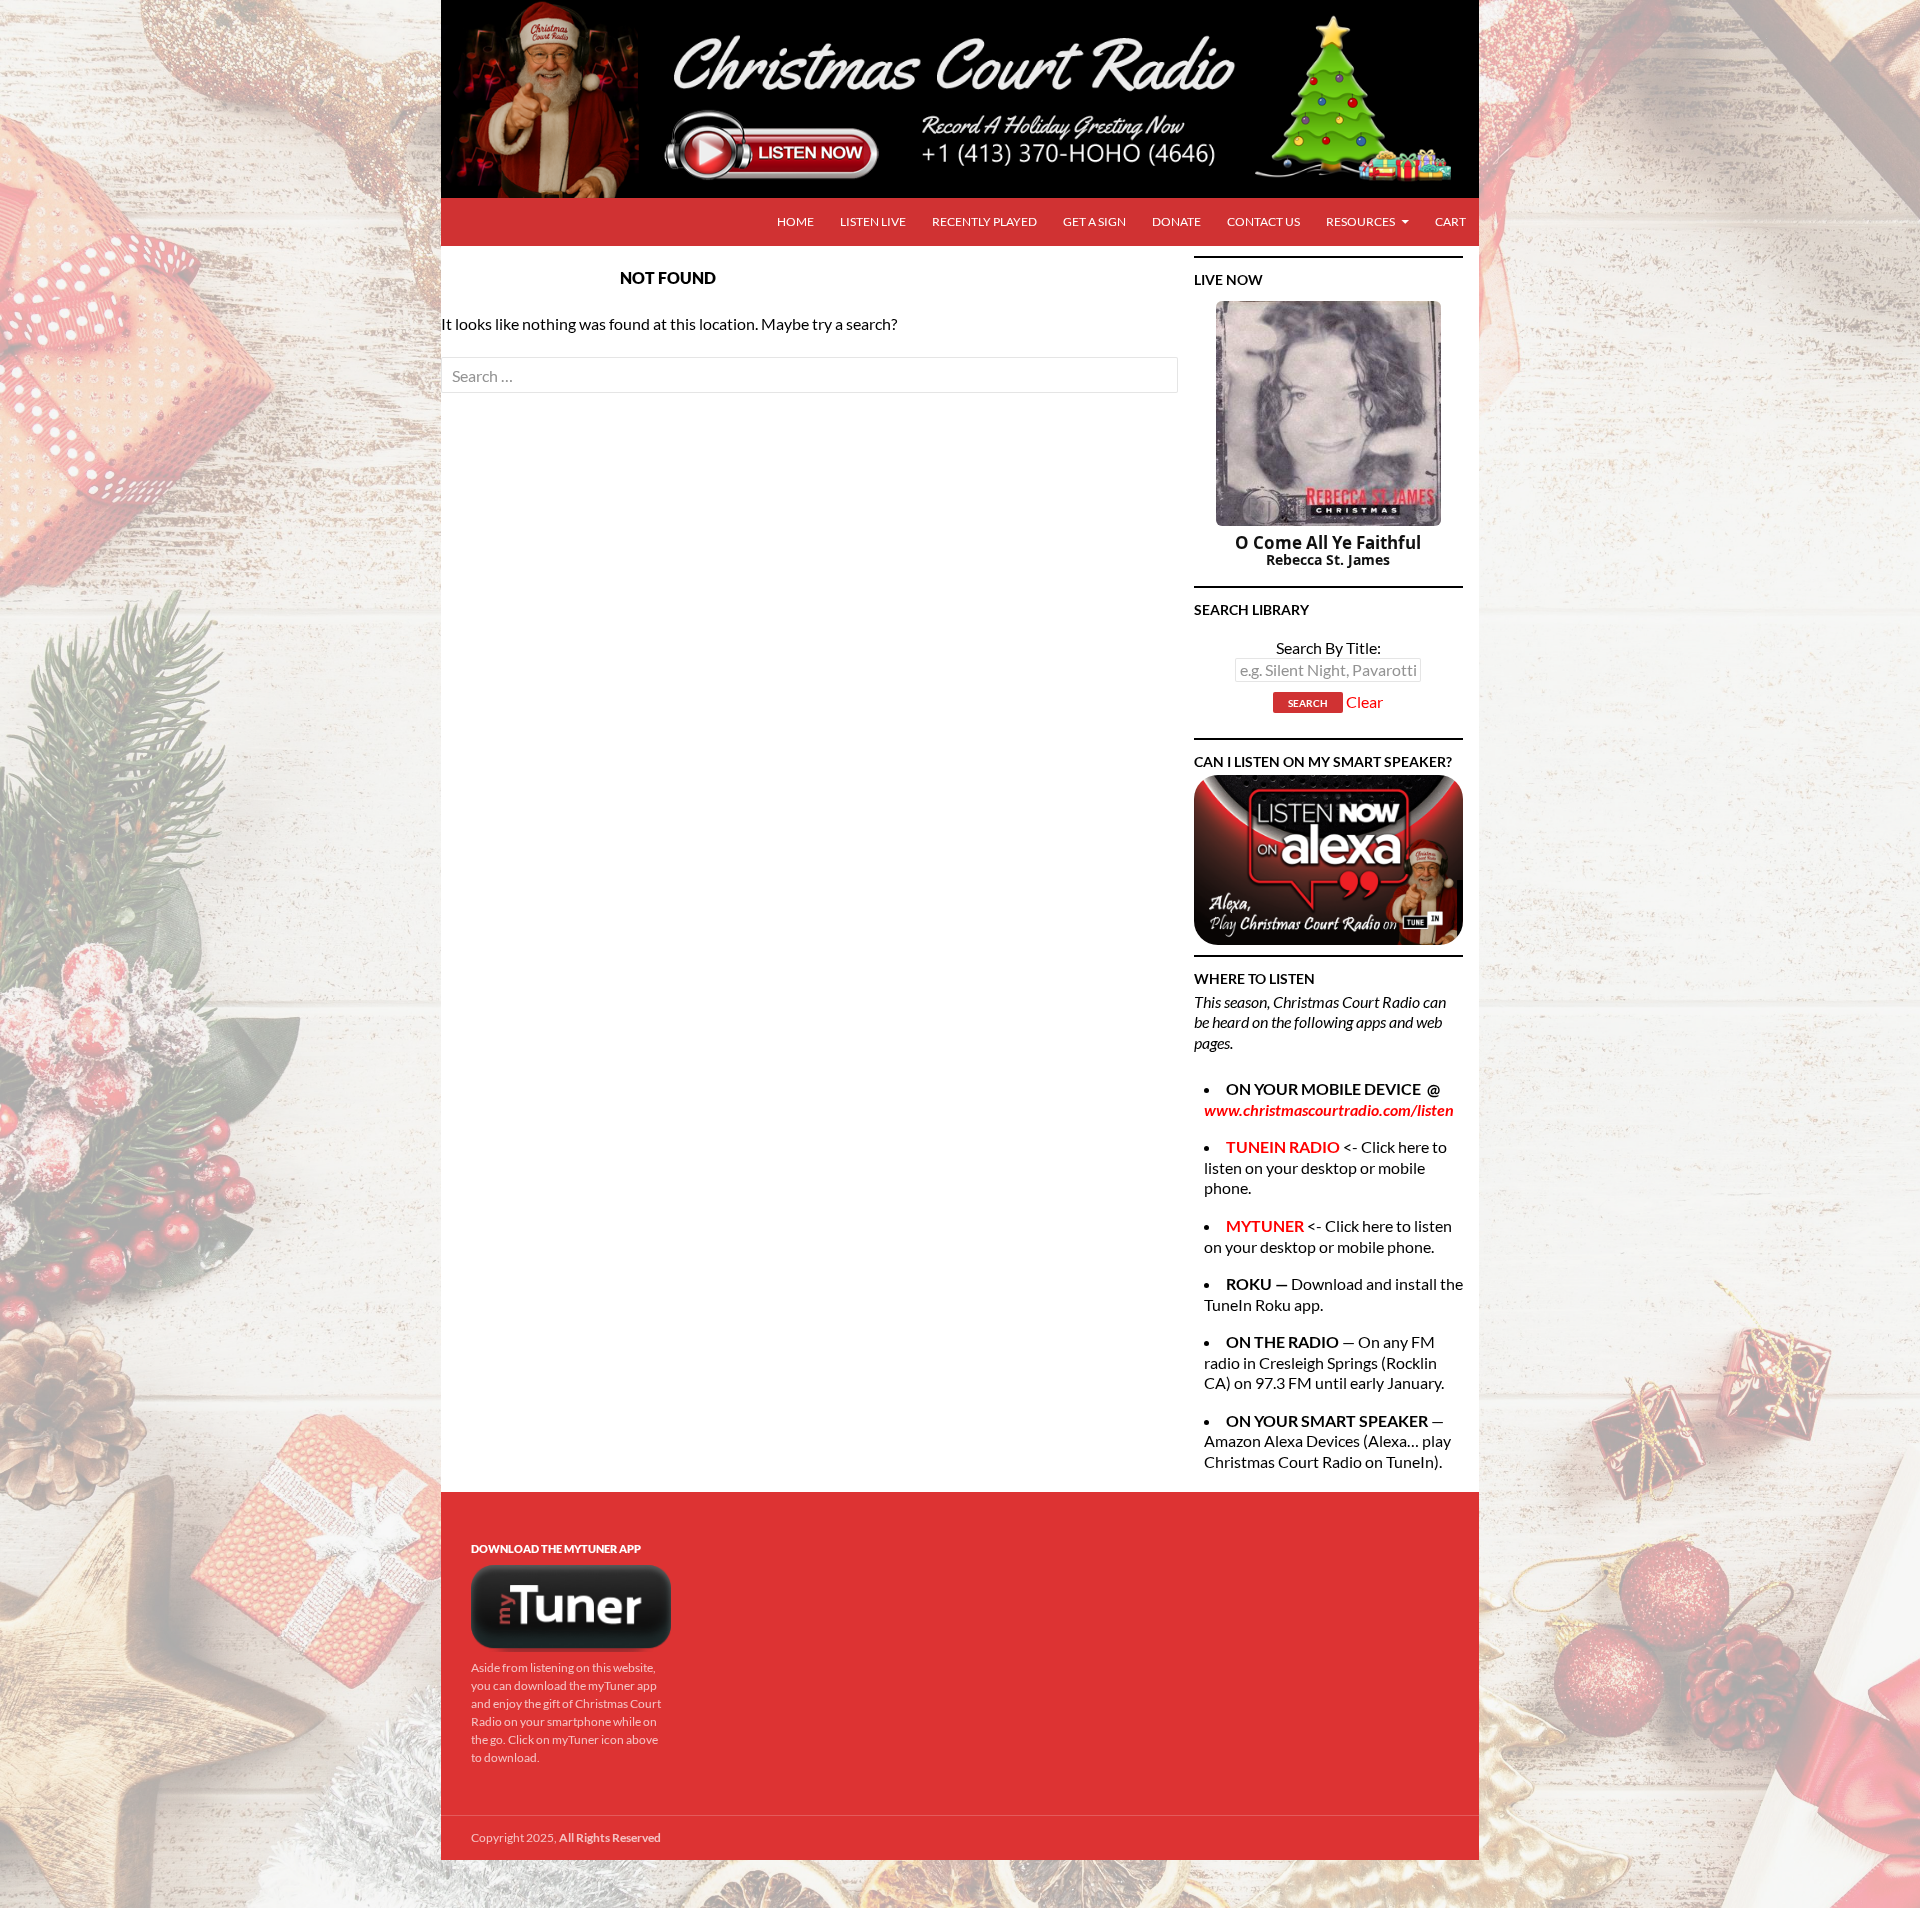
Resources (1360, 221)
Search (1308, 703)
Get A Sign (1094, 221)
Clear (1364, 702)
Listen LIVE (873, 221)
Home (795, 221)
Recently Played (984, 221)
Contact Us (1263, 221)
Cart (1450, 221)
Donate (1176, 221)
